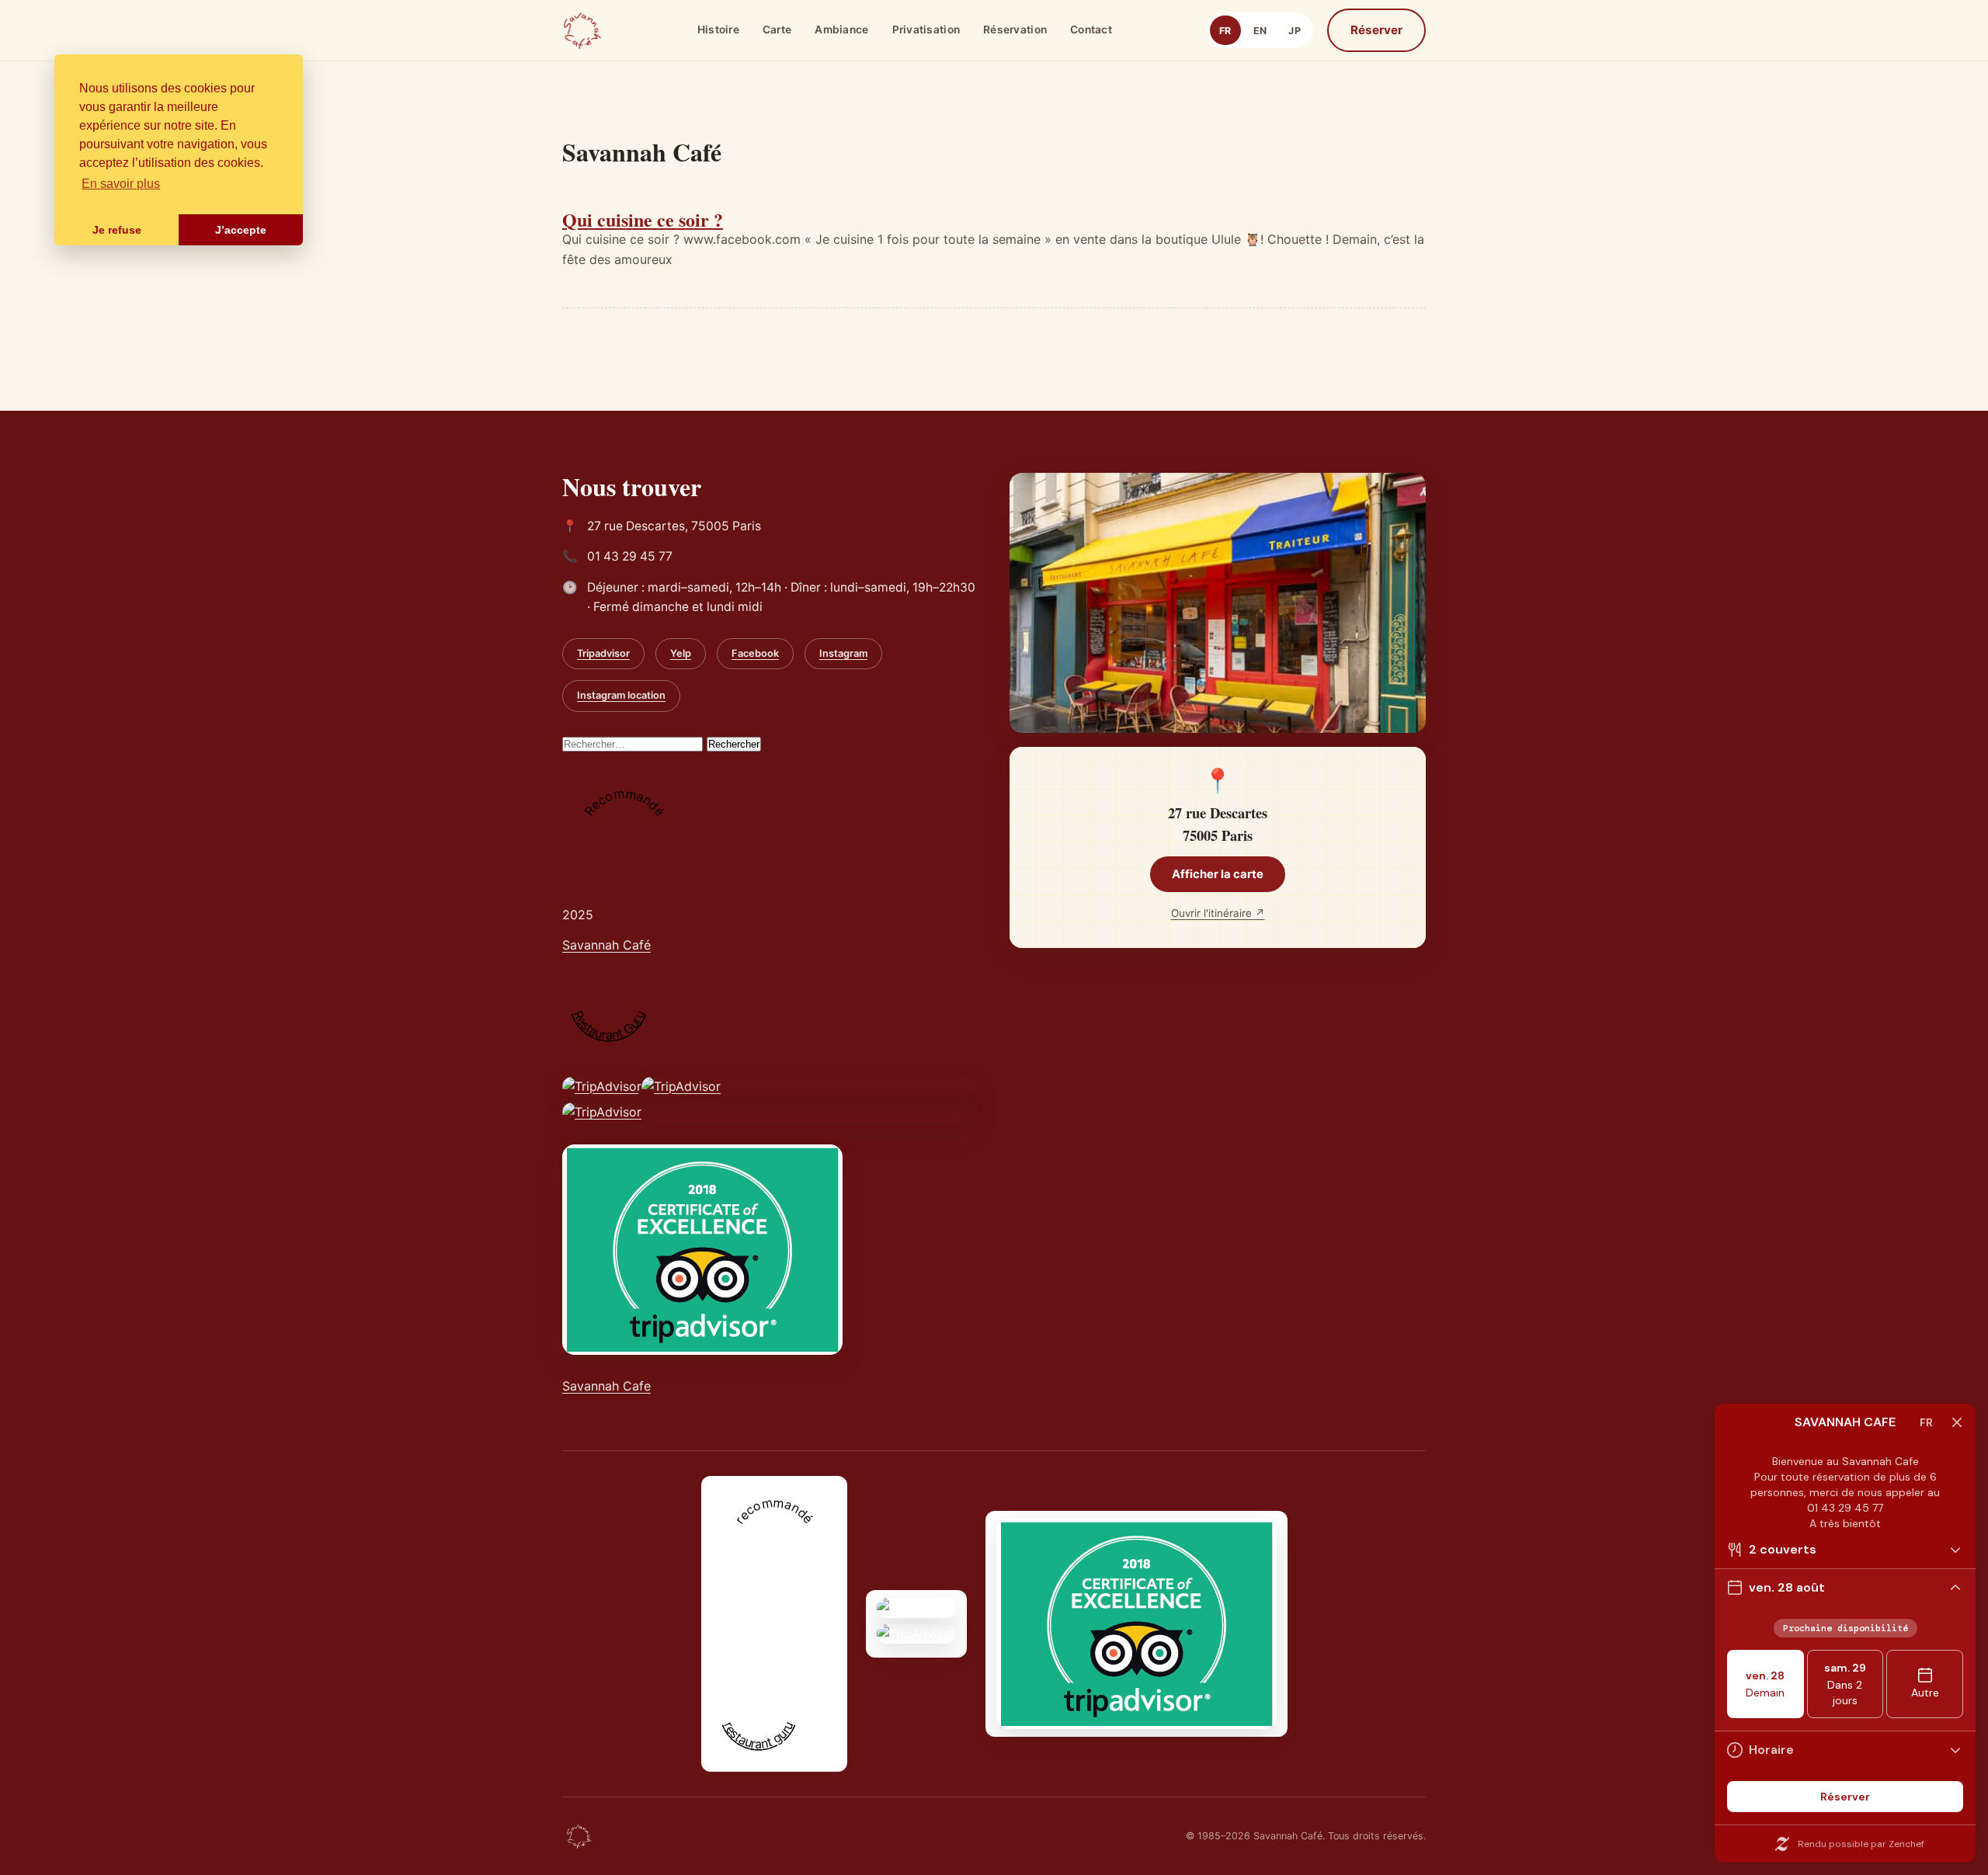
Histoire (718, 30)
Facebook (755, 653)
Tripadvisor (603, 653)
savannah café (754, 1655)
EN (1260, 31)
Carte (777, 30)
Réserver (1376, 30)
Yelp (681, 653)
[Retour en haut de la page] (579, 1836)
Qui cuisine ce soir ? (643, 219)
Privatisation (926, 30)
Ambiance (841, 30)
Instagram (843, 653)
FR (1225, 31)
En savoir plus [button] (121, 184)
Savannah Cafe (606, 1386)
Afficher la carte (1218, 874)
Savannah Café (606, 945)
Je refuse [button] (117, 230)
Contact (1091, 30)
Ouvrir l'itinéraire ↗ (1218, 913)
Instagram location (621, 695)
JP (1295, 31)
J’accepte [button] (241, 230)
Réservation (1015, 30)
